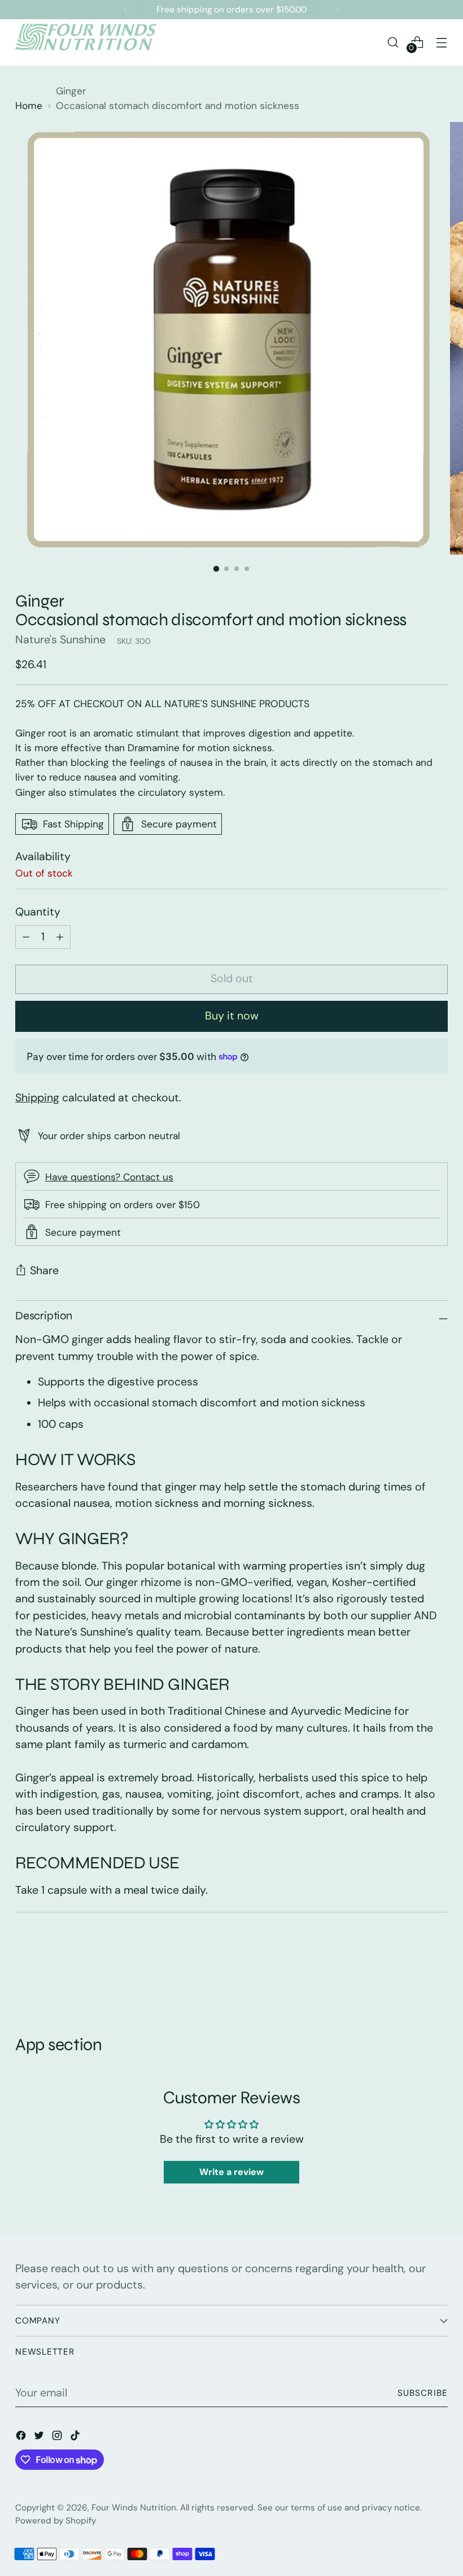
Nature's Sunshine (60, 640)
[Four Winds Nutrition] (86, 42)
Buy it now (232, 1016)
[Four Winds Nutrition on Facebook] (22, 2437)
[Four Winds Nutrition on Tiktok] (76, 2437)
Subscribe (423, 2393)
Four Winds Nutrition (134, 2508)
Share (44, 1270)
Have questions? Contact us (109, 1177)
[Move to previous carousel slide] (412, 1975)
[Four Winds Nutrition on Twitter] (40, 2437)
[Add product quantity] (26, 937)
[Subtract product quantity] (60, 937)
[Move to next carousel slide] (438, 1974)
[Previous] (126, 10)
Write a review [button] (231, 2172)
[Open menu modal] (442, 42)
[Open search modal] (393, 42)
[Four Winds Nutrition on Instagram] (58, 2437)
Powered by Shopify (56, 2521)
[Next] (337, 10)
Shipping (37, 1098)
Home (29, 106)
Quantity (38, 912)
